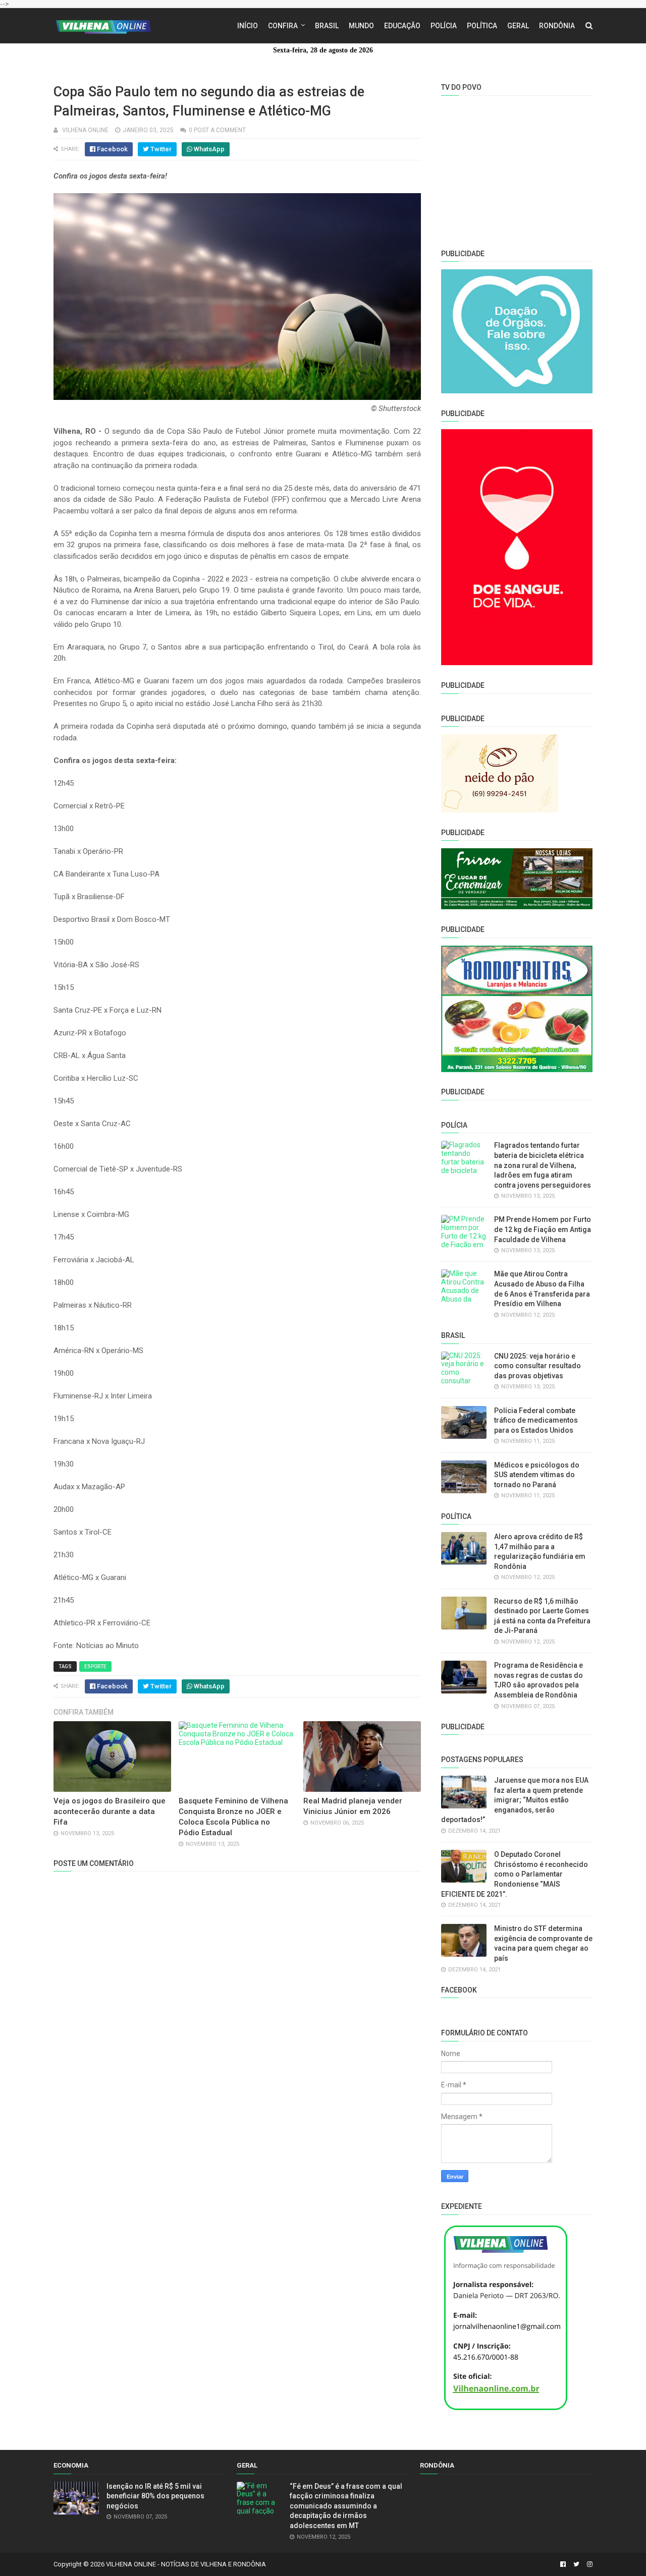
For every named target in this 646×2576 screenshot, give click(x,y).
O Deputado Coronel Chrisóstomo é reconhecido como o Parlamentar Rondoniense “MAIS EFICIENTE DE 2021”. (515, 1874)
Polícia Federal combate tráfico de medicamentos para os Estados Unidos (536, 1420)
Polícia (444, 26)
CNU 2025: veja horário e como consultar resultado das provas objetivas (537, 1366)
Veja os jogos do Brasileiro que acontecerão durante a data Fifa (110, 1811)
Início (248, 26)
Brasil (327, 26)
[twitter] (576, 2564)
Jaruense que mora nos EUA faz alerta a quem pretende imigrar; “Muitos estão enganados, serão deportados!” (515, 1800)
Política (482, 26)
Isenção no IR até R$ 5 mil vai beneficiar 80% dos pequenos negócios (155, 2496)
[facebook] (563, 2564)
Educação (402, 26)
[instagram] (588, 2564)
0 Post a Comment (217, 130)
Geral (518, 26)
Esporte (95, 1666)
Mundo (361, 26)
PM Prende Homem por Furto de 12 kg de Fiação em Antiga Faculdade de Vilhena (543, 1229)
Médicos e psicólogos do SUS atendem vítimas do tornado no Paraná (537, 1475)
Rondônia (557, 26)
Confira (283, 26)
